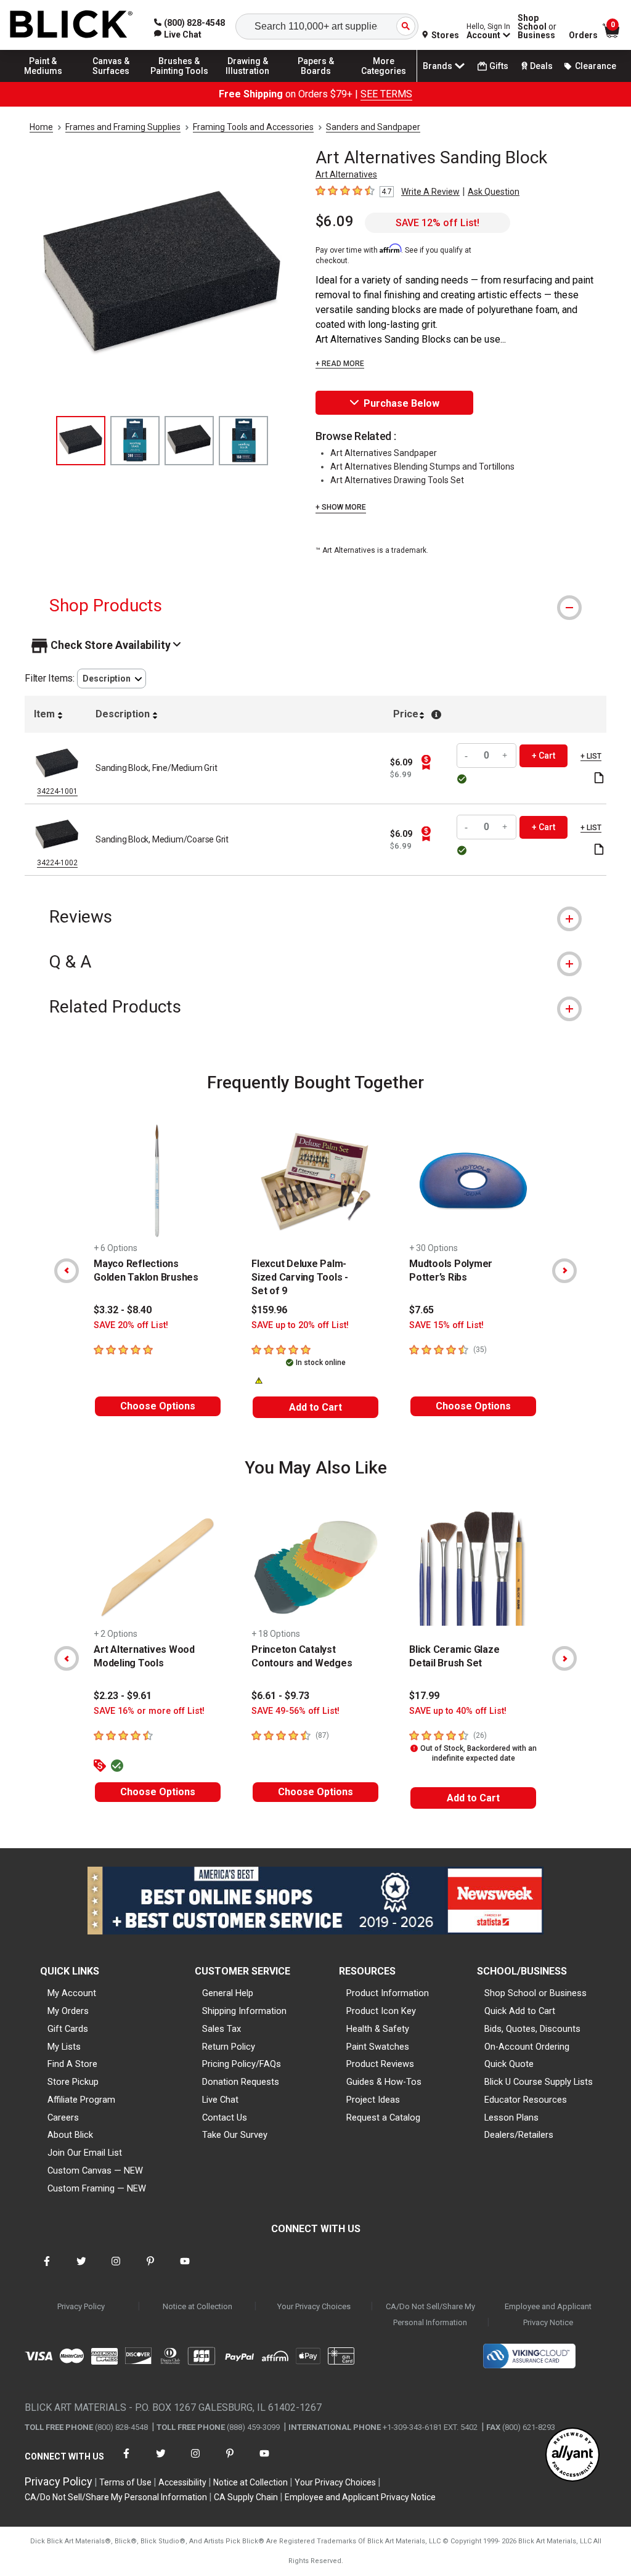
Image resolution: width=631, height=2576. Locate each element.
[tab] (315, 605)
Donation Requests (241, 2082)
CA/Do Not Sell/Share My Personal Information (430, 2314)
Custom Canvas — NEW (95, 2170)
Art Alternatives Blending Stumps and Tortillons (422, 467)
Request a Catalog (383, 2117)
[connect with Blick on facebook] (47, 2269)
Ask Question (494, 192)
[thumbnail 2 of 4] (135, 441)
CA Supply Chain (246, 2497)
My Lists (64, 2047)
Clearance (596, 66)
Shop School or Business (535, 1993)
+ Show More (341, 507)
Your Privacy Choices (314, 2306)
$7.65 (421, 1310)
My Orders (68, 2011)
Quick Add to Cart (520, 2011)
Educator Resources (526, 2100)
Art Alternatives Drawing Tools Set (397, 480)
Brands (438, 66)
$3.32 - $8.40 (123, 1310)
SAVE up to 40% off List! (458, 1711)
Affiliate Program (81, 2100)
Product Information (388, 1993)
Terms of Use (125, 2482)
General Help (228, 1993)
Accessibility (182, 2482)
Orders (583, 35)
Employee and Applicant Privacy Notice (548, 2314)
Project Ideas (373, 2100)
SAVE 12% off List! (438, 223)
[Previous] (67, 1271)
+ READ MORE (340, 364)
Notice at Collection (197, 2306)
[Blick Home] (71, 25)
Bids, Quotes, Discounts (532, 2029)
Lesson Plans (511, 2117)
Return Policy (229, 2047)
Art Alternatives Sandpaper (384, 453)
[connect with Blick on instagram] (116, 2269)
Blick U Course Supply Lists (539, 2082)
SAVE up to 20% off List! (300, 1325)
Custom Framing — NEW (97, 2188)
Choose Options (158, 1406)
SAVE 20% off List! (131, 1325)
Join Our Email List (85, 2153)
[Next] (564, 1271)
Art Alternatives (346, 174)
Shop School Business (537, 26)
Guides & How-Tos (384, 2082)
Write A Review (430, 192)
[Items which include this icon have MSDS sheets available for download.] (599, 779)
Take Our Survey (235, 2135)
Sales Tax (222, 2029)
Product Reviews (380, 2064)
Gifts (499, 66)
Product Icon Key (381, 2011)
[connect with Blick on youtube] (185, 2269)
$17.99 (424, 1696)
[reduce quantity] (468, 756)
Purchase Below (401, 403)
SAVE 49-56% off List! (295, 1711)
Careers (63, 2117)
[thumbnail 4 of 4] (243, 441)
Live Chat (220, 2100)
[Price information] (426, 762)
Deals (541, 66)
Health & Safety (378, 2029)
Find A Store (72, 2064)
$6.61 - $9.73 (280, 1696)
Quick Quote (509, 2064)
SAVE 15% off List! (446, 1325)
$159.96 (269, 1310)
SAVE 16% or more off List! (149, 1711)
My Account (72, 1993)
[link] (178, 35)
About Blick (70, 2135)
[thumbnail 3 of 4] (189, 441)
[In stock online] (464, 779)
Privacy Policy (81, 2306)
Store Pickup (73, 2082)
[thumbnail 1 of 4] (81, 441)
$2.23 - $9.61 (123, 1696)
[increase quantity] (505, 756)
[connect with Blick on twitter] (81, 2269)
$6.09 (335, 221)
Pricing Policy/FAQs (242, 2064)
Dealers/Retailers (519, 2135)
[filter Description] (112, 679)
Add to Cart (315, 1407)
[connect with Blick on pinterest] (150, 2269)
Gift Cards (68, 2029)
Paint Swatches (378, 2047)
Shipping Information (244, 2011)
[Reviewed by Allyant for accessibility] (572, 2456)
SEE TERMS (386, 94)
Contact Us (225, 2117)
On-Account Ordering (527, 2047)
